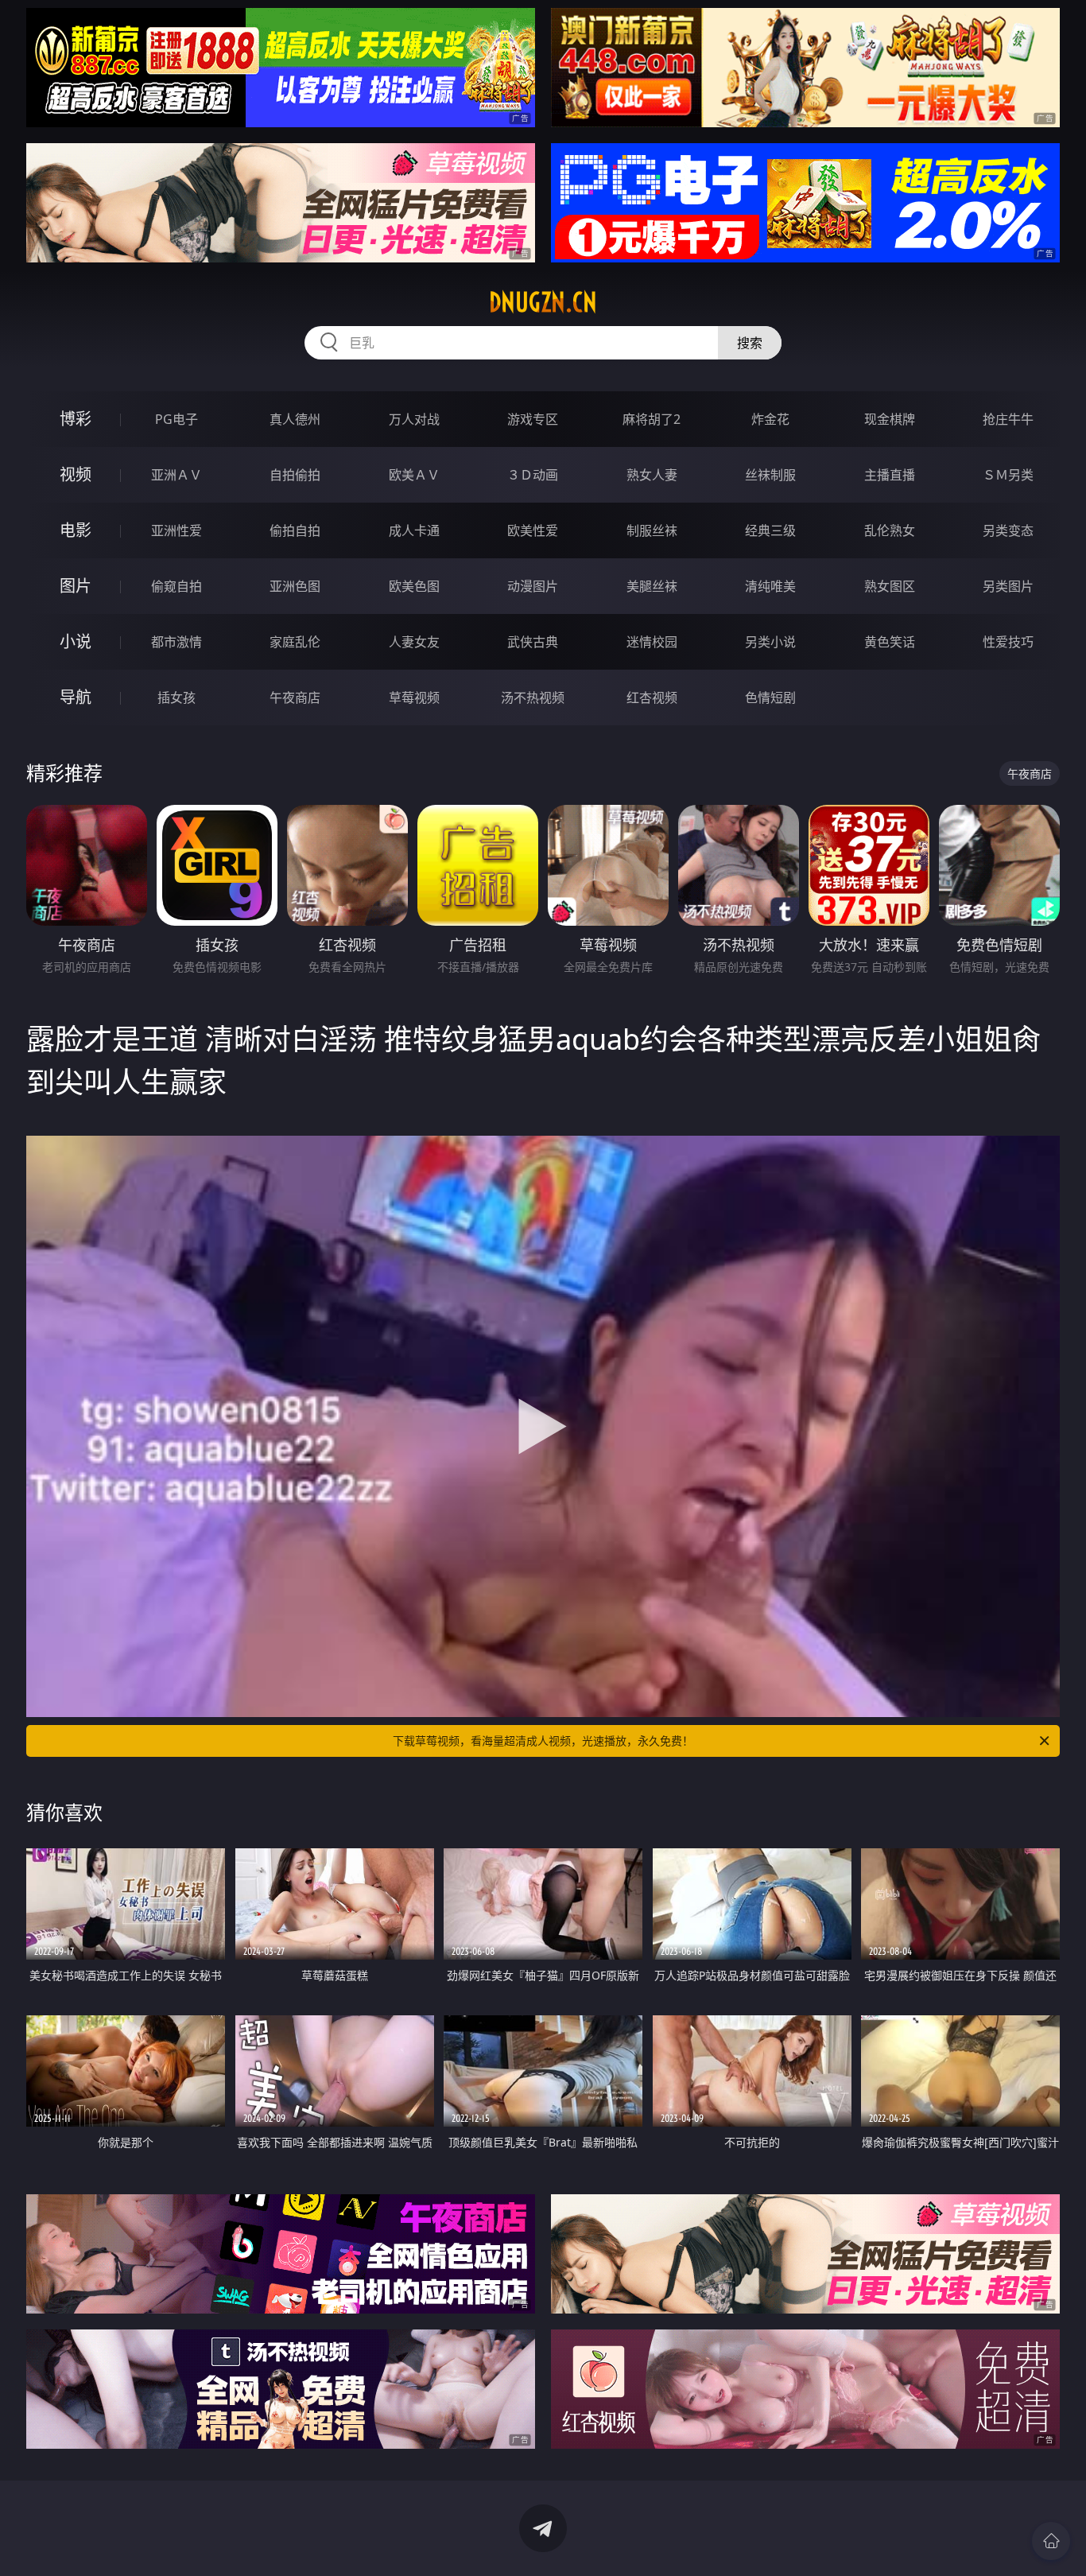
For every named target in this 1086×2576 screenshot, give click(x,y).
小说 (76, 641)
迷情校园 (652, 642)
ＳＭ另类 (1008, 475)
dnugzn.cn (543, 302)
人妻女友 (414, 642)
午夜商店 (295, 697)
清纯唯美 (770, 586)
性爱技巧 (1008, 642)
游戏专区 (533, 419)
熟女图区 (890, 586)
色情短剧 (770, 697)
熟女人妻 (652, 475)
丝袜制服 (770, 475)
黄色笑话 (890, 642)
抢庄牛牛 (1008, 419)
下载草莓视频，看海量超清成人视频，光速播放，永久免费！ (543, 1741)
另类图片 (1008, 586)
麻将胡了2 (652, 419)
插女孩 (176, 697)
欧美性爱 (533, 530)
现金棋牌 (890, 419)
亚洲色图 (295, 586)
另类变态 (1008, 530)
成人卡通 (414, 530)
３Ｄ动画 (533, 475)
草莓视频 (414, 697)
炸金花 (770, 419)
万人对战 (414, 419)
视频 (76, 474)
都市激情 (176, 642)
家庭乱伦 (295, 642)
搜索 (750, 343)
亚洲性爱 (176, 530)
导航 (76, 697)
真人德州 (295, 419)
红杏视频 (652, 697)
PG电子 (176, 419)
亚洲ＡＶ (176, 475)
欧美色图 (414, 586)
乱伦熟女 (890, 530)
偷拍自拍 (295, 530)
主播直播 (890, 475)
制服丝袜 (652, 530)
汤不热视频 (533, 697)
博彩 (76, 419)
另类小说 (770, 642)
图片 (76, 586)
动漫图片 (533, 586)
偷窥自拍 (176, 586)
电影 (76, 530)
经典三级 (770, 530)
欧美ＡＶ (414, 475)
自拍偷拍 (295, 475)
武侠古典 (533, 642)
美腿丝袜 (652, 586)
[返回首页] (1051, 2541)
